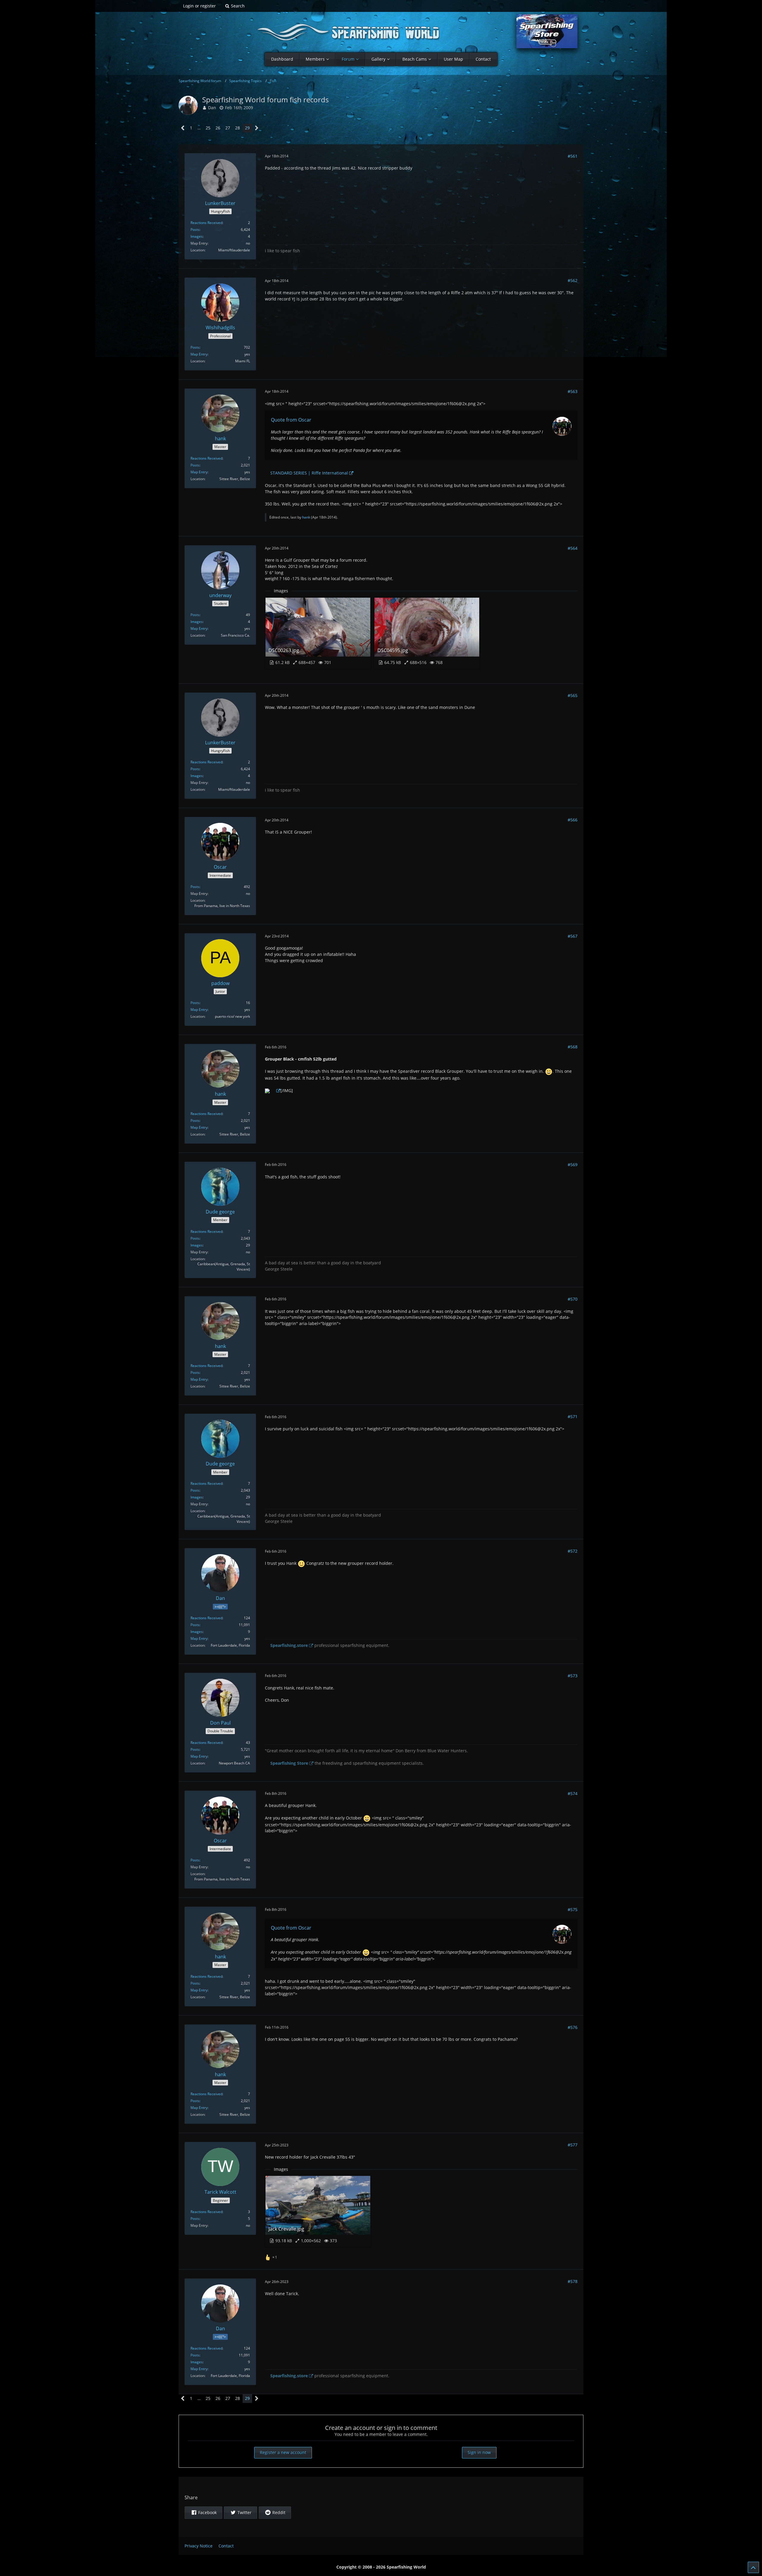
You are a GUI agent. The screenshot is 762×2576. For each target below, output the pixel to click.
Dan (212, 108)
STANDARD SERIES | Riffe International (309, 473)
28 (238, 128)
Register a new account (283, 2452)
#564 (573, 548)
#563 (573, 391)
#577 (573, 2145)
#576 (573, 2027)
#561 (573, 156)
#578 (573, 2281)
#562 (573, 280)
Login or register (199, 6)
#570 (573, 1299)
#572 (573, 1551)
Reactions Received (206, 223)
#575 (573, 1909)
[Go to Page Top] (753, 2567)
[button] (203, 2513)
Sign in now (479, 2452)
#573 (573, 1676)
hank (306, 517)
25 (208, 128)
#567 (573, 936)
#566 (573, 820)
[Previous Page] (183, 128)
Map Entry (199, 354)
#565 (573, 695)
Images (197, 236)
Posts (195, 230)
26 (218, 128)
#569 (573, 1165)
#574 (573, 1793)
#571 (573, 1417)
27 (228, 128)
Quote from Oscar (291, 420)
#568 (573, 1047)
